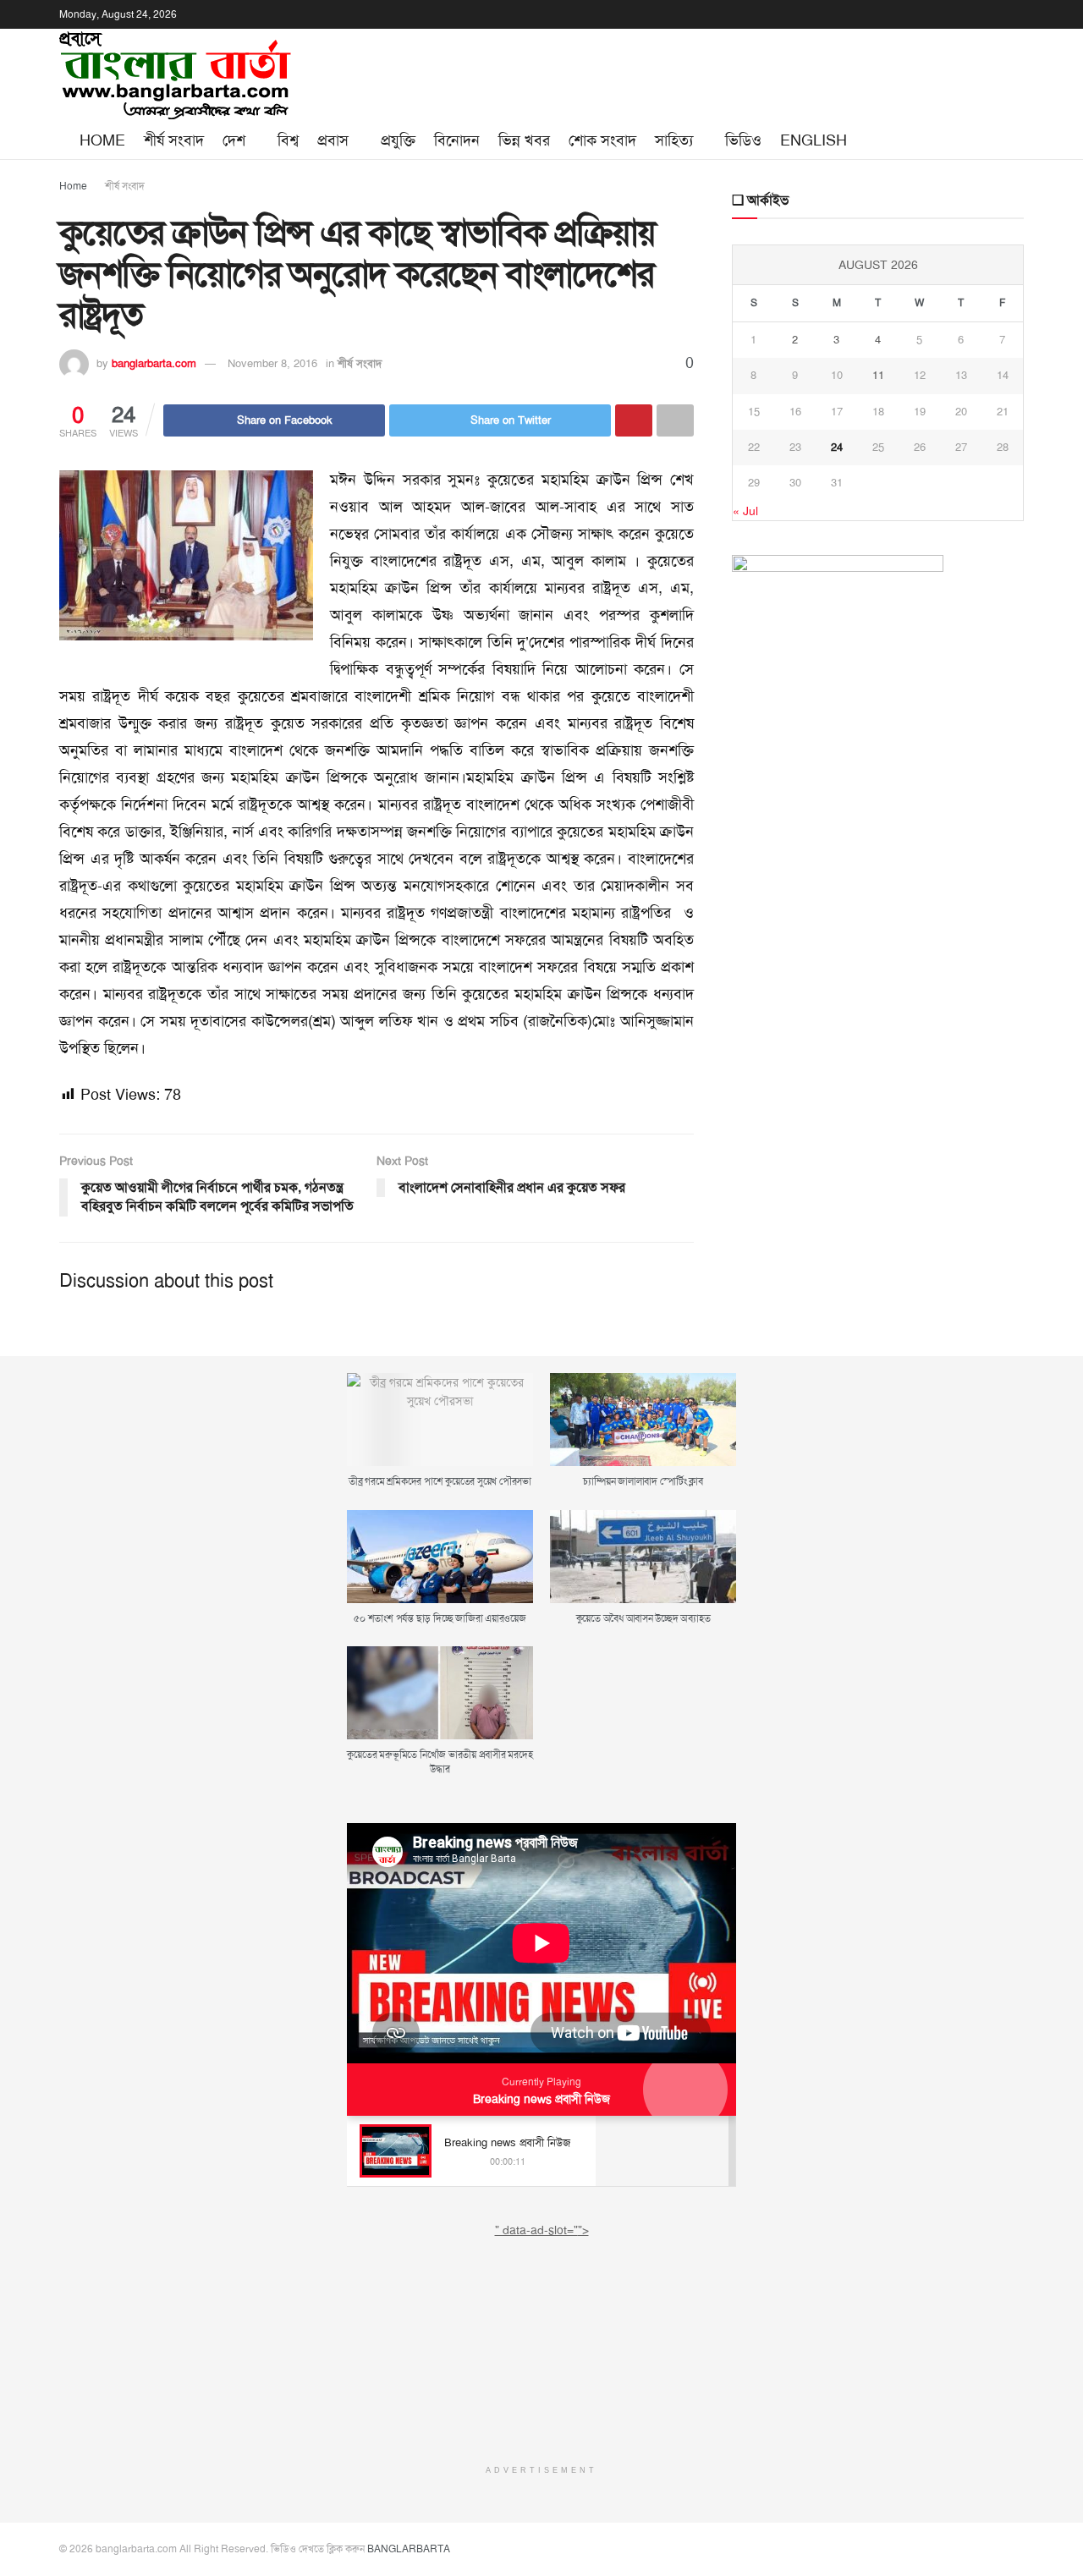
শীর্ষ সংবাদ (174, 140)
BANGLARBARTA (409, 2549)
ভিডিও (743, 140)
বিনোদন (457, 140)
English (814, 140)
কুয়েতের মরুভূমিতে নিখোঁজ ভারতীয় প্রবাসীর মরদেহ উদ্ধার (440, 1762)
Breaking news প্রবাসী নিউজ (541, 2099)
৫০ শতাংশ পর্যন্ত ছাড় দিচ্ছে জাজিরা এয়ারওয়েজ (440, 1618)
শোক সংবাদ (602, 140)
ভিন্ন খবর (524, 140)
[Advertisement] (541, 2345)
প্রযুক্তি (398, 140)
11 (878, 375)
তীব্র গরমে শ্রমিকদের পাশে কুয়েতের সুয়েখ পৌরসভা (440, 1481)
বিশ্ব (288, 140)
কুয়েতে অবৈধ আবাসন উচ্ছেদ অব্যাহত (643, 1618)
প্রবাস (333, 140)
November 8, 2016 (272, 363)
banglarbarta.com (154, 363)
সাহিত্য (674, 140)
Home (102, 140)
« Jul (745, 511)
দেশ (234, 140)
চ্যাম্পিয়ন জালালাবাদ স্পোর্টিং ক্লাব (643, 1481)
